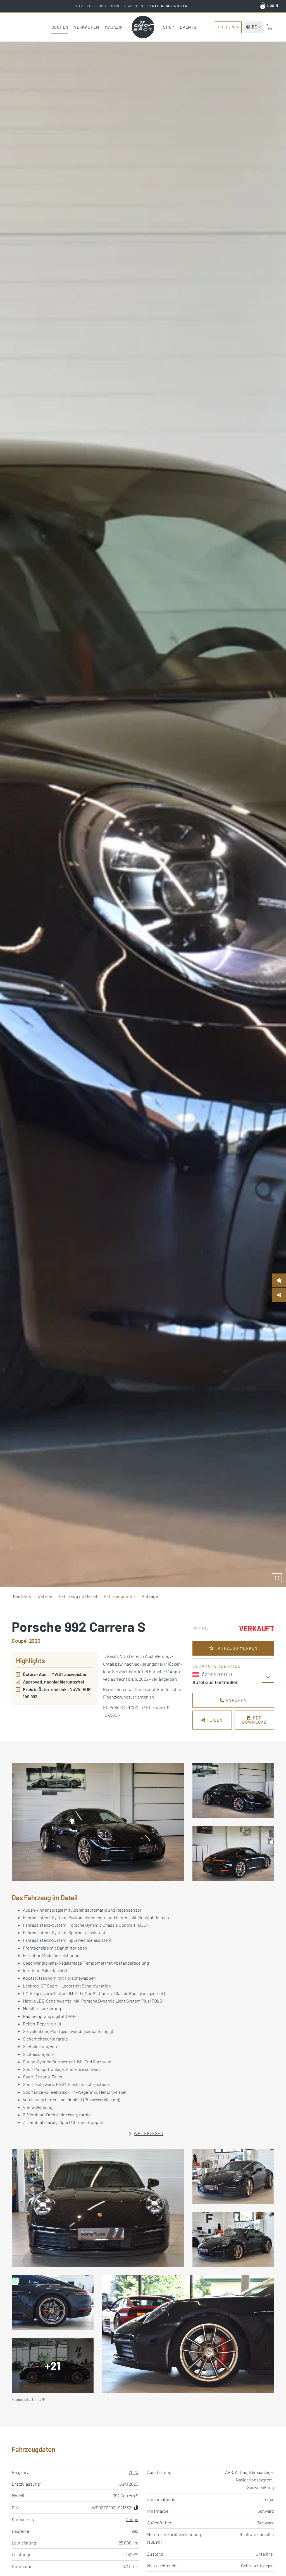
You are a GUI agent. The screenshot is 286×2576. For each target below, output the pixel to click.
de (254, 27)
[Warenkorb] (270, 27)
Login (273, 6)
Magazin (114, 27)
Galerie (45, 1596)
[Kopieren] (136, 2508)
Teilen (214, 1720)
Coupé (132, 2519)
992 (135, 2531)
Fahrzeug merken (236, 1648)
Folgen (226, 27)
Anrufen (236, 1700)
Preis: (201, 1628)
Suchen (60, 27)
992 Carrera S (126, 2496)
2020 (134, 2472)
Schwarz (266, 2511)
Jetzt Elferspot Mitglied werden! (131, 6)
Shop (169, 27)
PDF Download (254, 1720)
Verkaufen (87, 27)
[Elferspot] (143, 27)
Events (188, 27)
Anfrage (150, 1596)
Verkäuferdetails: (218, 1666)
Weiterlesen (149, 2133)
